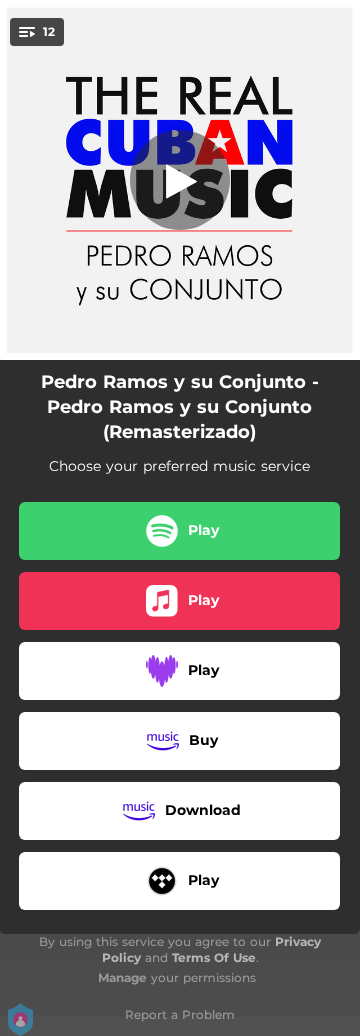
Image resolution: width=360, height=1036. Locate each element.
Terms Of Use (214, 957)
